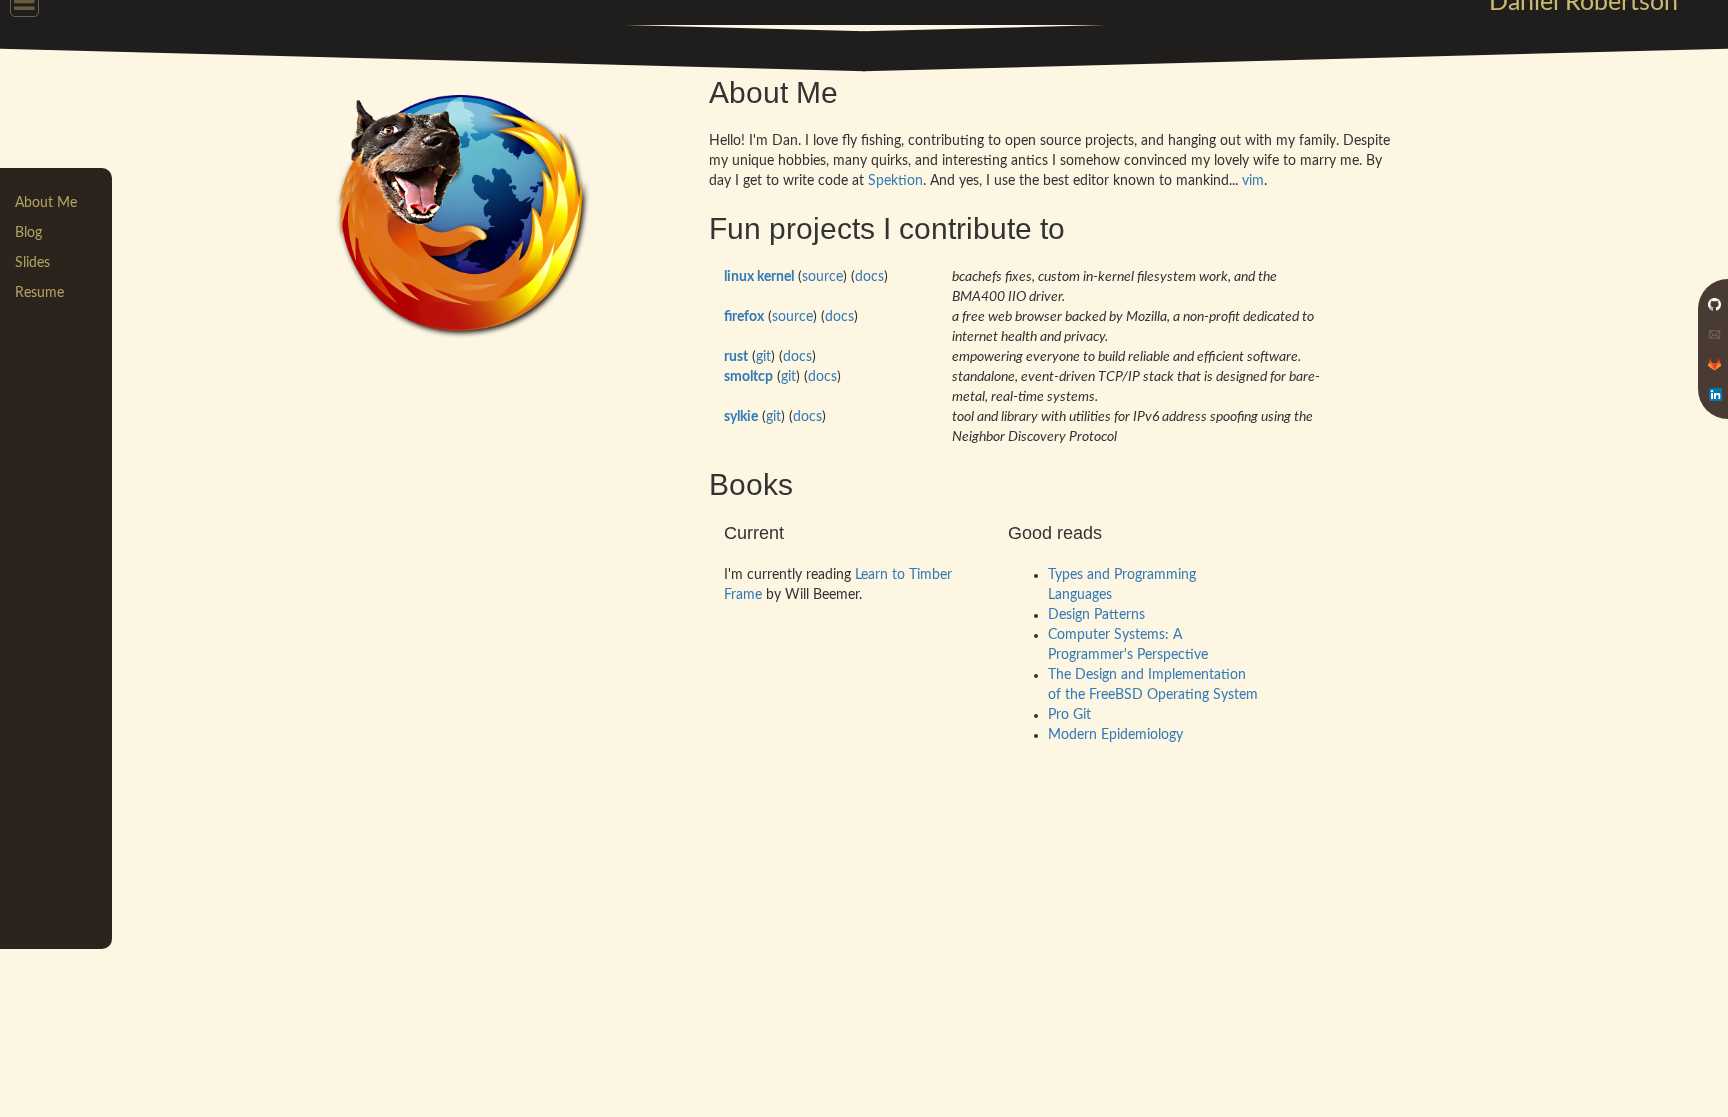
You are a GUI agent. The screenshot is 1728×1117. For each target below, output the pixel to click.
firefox (744, 317)
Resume (39, 293)
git (763, 357)
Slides (32, 263)
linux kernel (759, 277)
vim (1253, 181)
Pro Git (1069, 715)
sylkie (741, 417)
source (822, 277)
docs (869, 277)
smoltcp (748, 377)
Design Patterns (1096, 615)
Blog (28, 233)
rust (736, 357)
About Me (46, 203)
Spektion (895, 181)
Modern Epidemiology (1115, 735)
